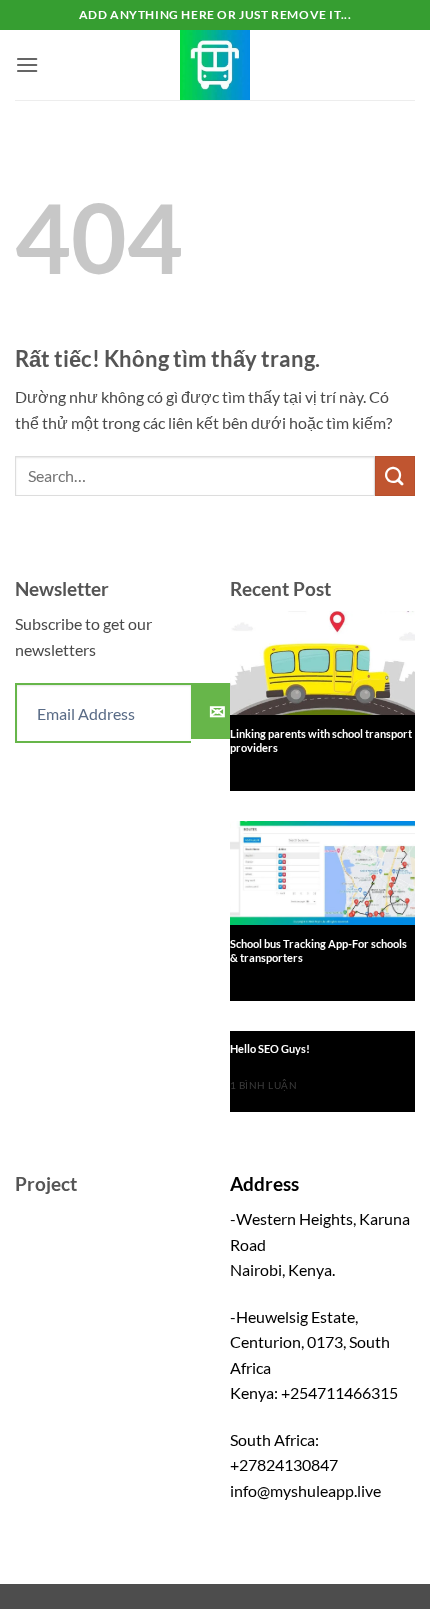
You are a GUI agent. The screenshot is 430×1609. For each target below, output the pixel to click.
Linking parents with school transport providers (321, 740)
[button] (27, 64)
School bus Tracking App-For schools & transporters (318, 950)
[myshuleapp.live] (215, 65)
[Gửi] (395, 475)
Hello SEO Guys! (270, 1048)
